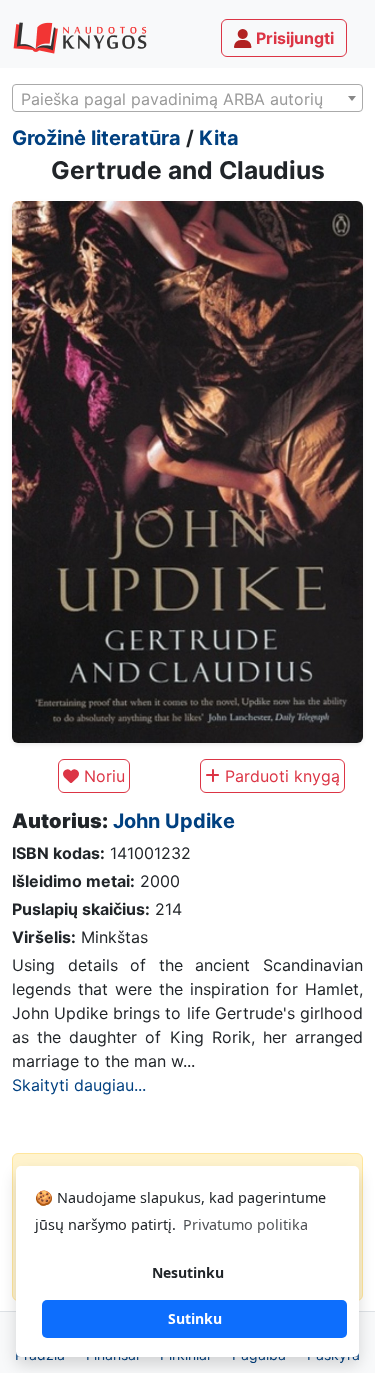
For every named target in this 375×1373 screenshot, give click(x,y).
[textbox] (187, 99)
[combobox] (187, 98)
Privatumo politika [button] (245, 1224)
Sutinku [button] (195, 1318)
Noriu (102, 776)
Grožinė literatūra (96, 138)
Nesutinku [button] (188, 1272)
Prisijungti (293, 38)
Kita (219, 138)
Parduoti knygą (280, 776)
